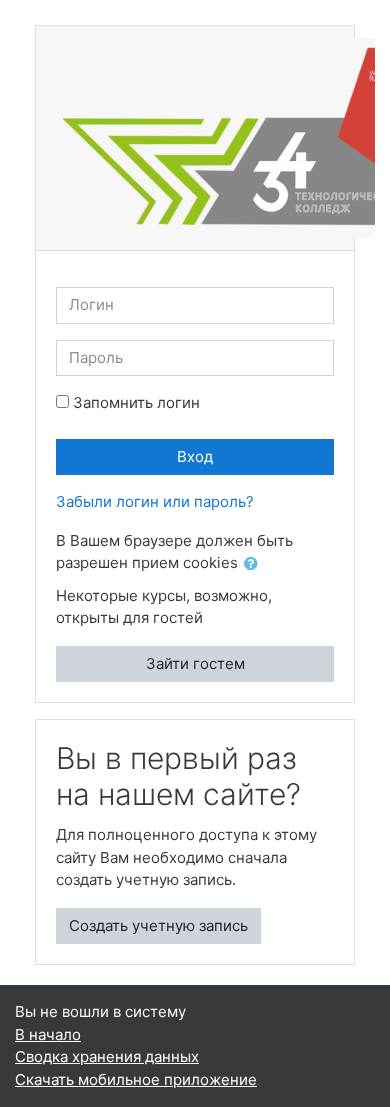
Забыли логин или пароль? (155, 501)
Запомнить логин (136, 402)
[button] (255, 564)
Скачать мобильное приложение (136, 1079)
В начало (48, 1034)
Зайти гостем (195, 663)
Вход (195, 456)
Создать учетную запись (158, 925)
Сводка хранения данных (107, 1056)
